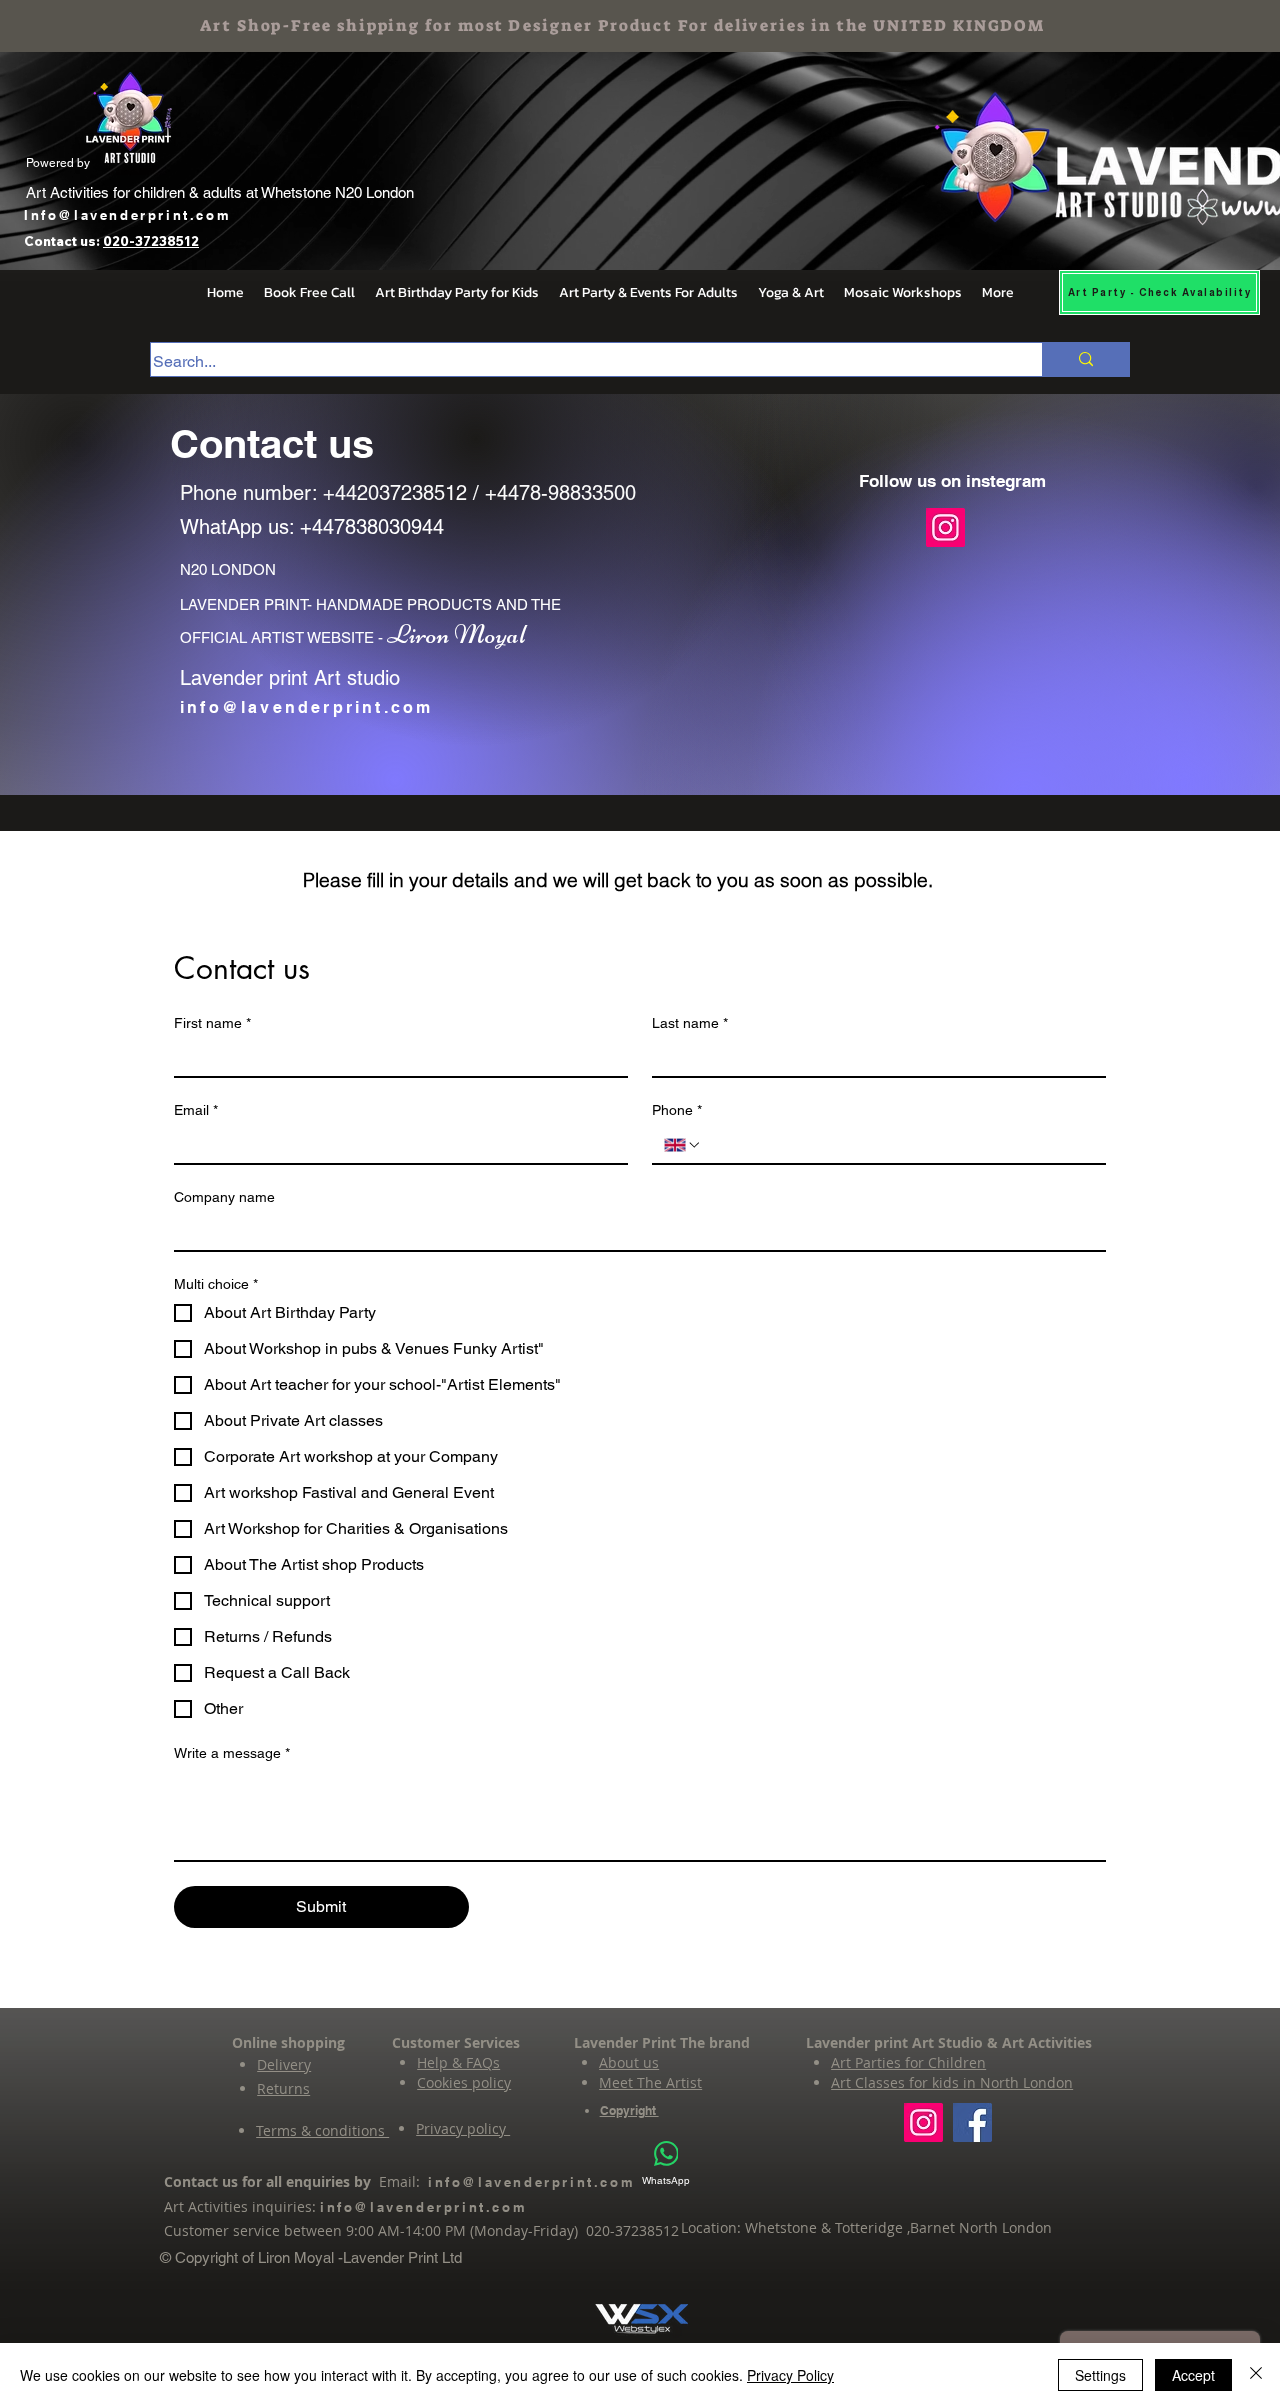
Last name (690, 1023)
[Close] (1256, 2375)
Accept (1193, 2375)
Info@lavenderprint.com (127, 215)
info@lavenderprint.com (306, 707)
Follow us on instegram (952, 481)
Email (196, 1110)
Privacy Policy (790, 2375)
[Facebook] (972, 2122)
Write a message (232, 1753)
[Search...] (1085, 359)
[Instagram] (945, 527)
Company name (224, 1197)
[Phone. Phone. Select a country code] (683, 1145)
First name (212, 1023)
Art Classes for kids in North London (952, 2082)
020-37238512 (151, 241)
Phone (677, 1110)
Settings (1100, 2375)
